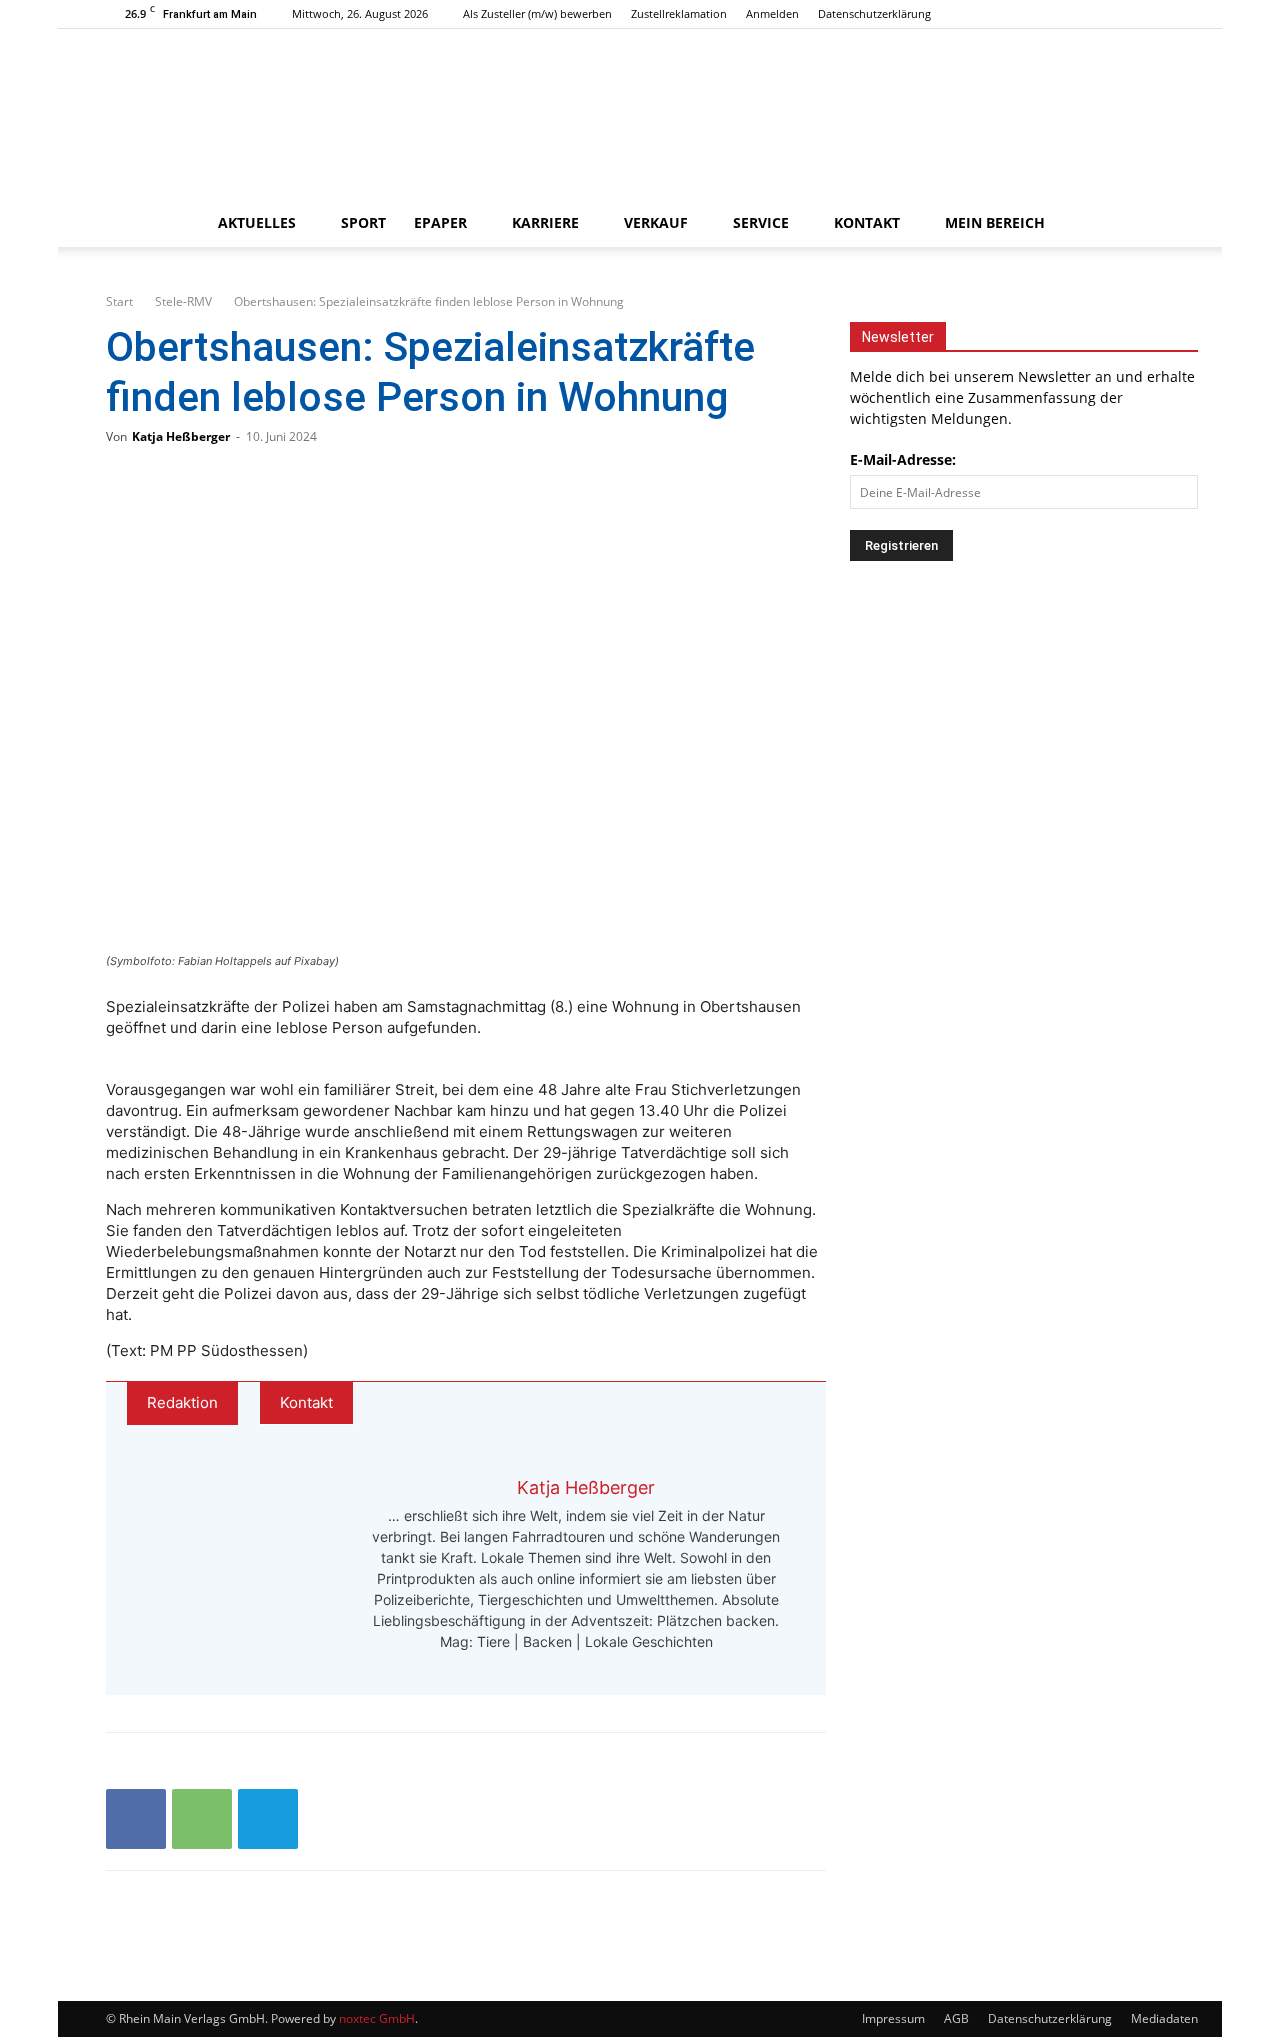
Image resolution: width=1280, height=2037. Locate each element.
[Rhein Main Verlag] (640, 114)
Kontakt (867, 222)
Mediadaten (1164, 2018)
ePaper (440, 222)
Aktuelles (257, 222)
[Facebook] (1093, 14)
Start (119, 301)
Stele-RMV (183, 301)
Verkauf (656, 222)
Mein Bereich (995, 222)
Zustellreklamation (679, 13)
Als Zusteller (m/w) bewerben (537, 13)
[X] (1159, 14)
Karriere (545, 222)
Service (761, 222)
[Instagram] (1126, 14)
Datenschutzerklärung (874, 13)
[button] (1150, 224)
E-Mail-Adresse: (903, 459)
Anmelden (772, 13)
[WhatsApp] (202, 1819)
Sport (363, 222)
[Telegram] (268, 1819)
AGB (956, 2018)
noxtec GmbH (377, 2018)
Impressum (893, 2018)
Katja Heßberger (181, 436)
